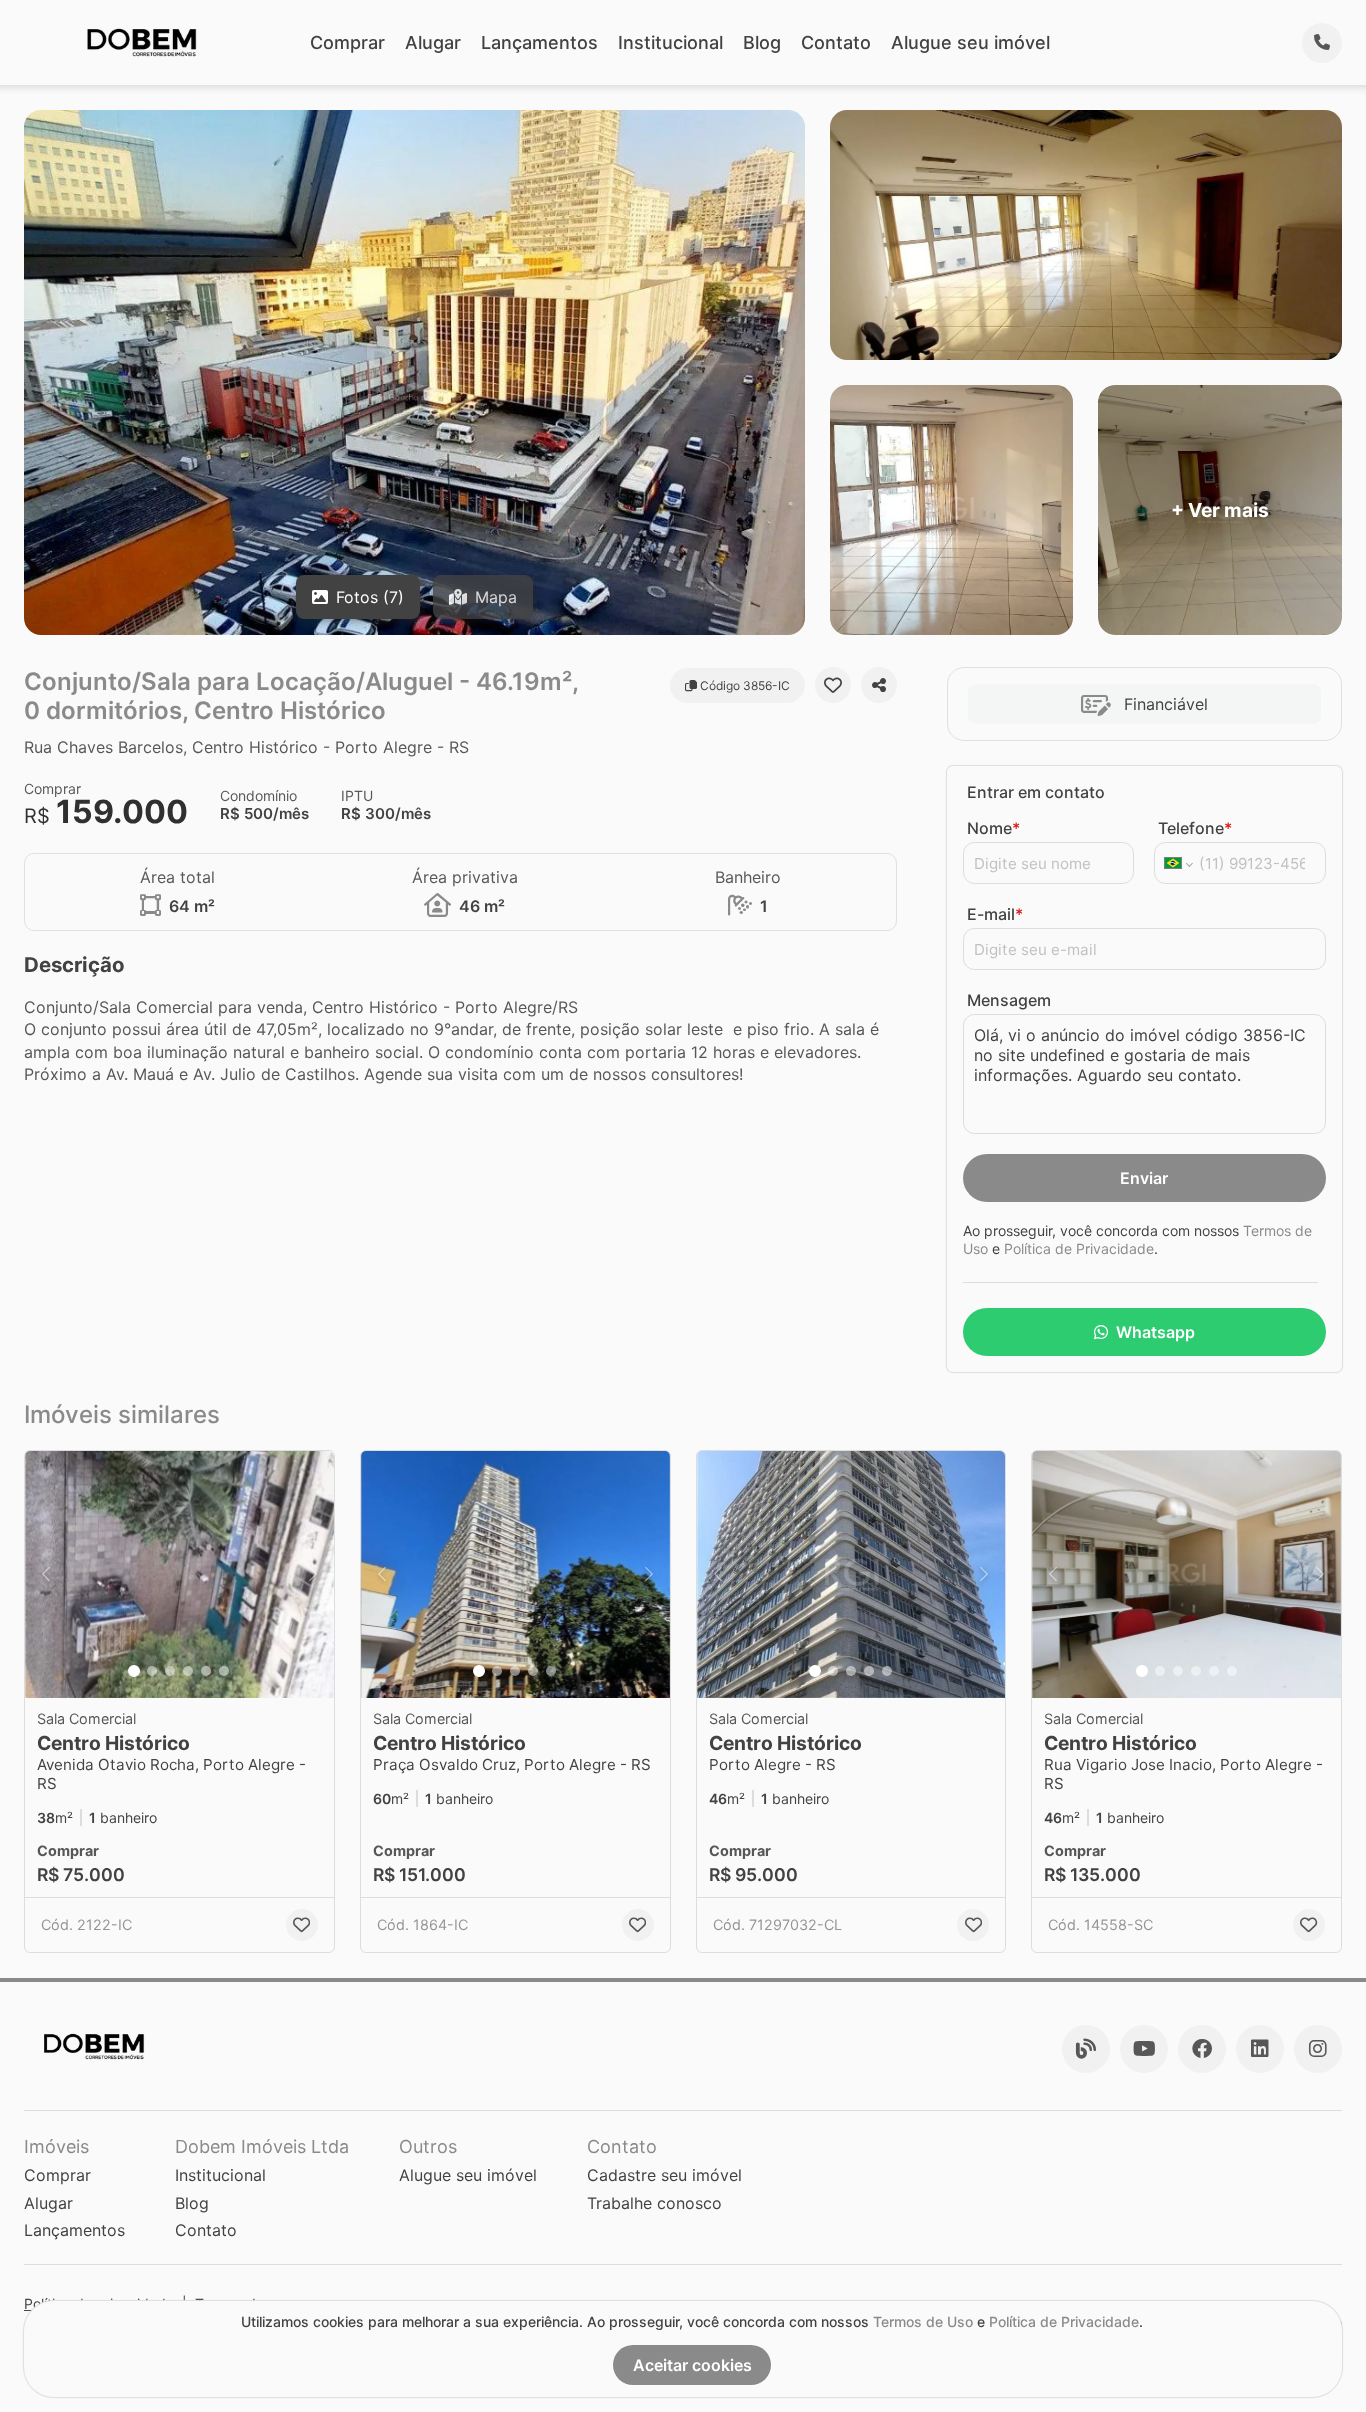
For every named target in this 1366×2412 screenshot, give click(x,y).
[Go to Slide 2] (152, 1671)
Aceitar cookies (692, 2365)
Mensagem (1009, 1000)
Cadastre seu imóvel (664, 2175)
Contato (836, 42)
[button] (179, 1574)
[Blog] (1086, 2049)
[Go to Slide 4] (188, 1671)
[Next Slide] (313, 1574)
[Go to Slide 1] (134, 1671)
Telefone (1195, 828)
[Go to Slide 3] (170, 1671)
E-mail (995, 914)
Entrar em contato (1036, 792)
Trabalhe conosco (654, 2203)
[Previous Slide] (46, 1574)
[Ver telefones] (1322, 43)
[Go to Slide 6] (224, 1671)
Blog (762, 42)
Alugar (433, 42)
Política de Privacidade (1079, 1248)
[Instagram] (1318, 2049)
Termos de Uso (923, 2321)
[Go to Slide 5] (206, 1671)
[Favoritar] (833, 685)
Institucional (670, 42)
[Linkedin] (1260, 2049)
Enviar (1144, 1178)
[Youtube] (1144, 2049)
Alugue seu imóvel (970, 42)
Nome (993, 828)
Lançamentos (539, 42)
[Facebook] (1202, 2049)
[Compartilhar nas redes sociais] (879, 685)
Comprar (347, 42)
